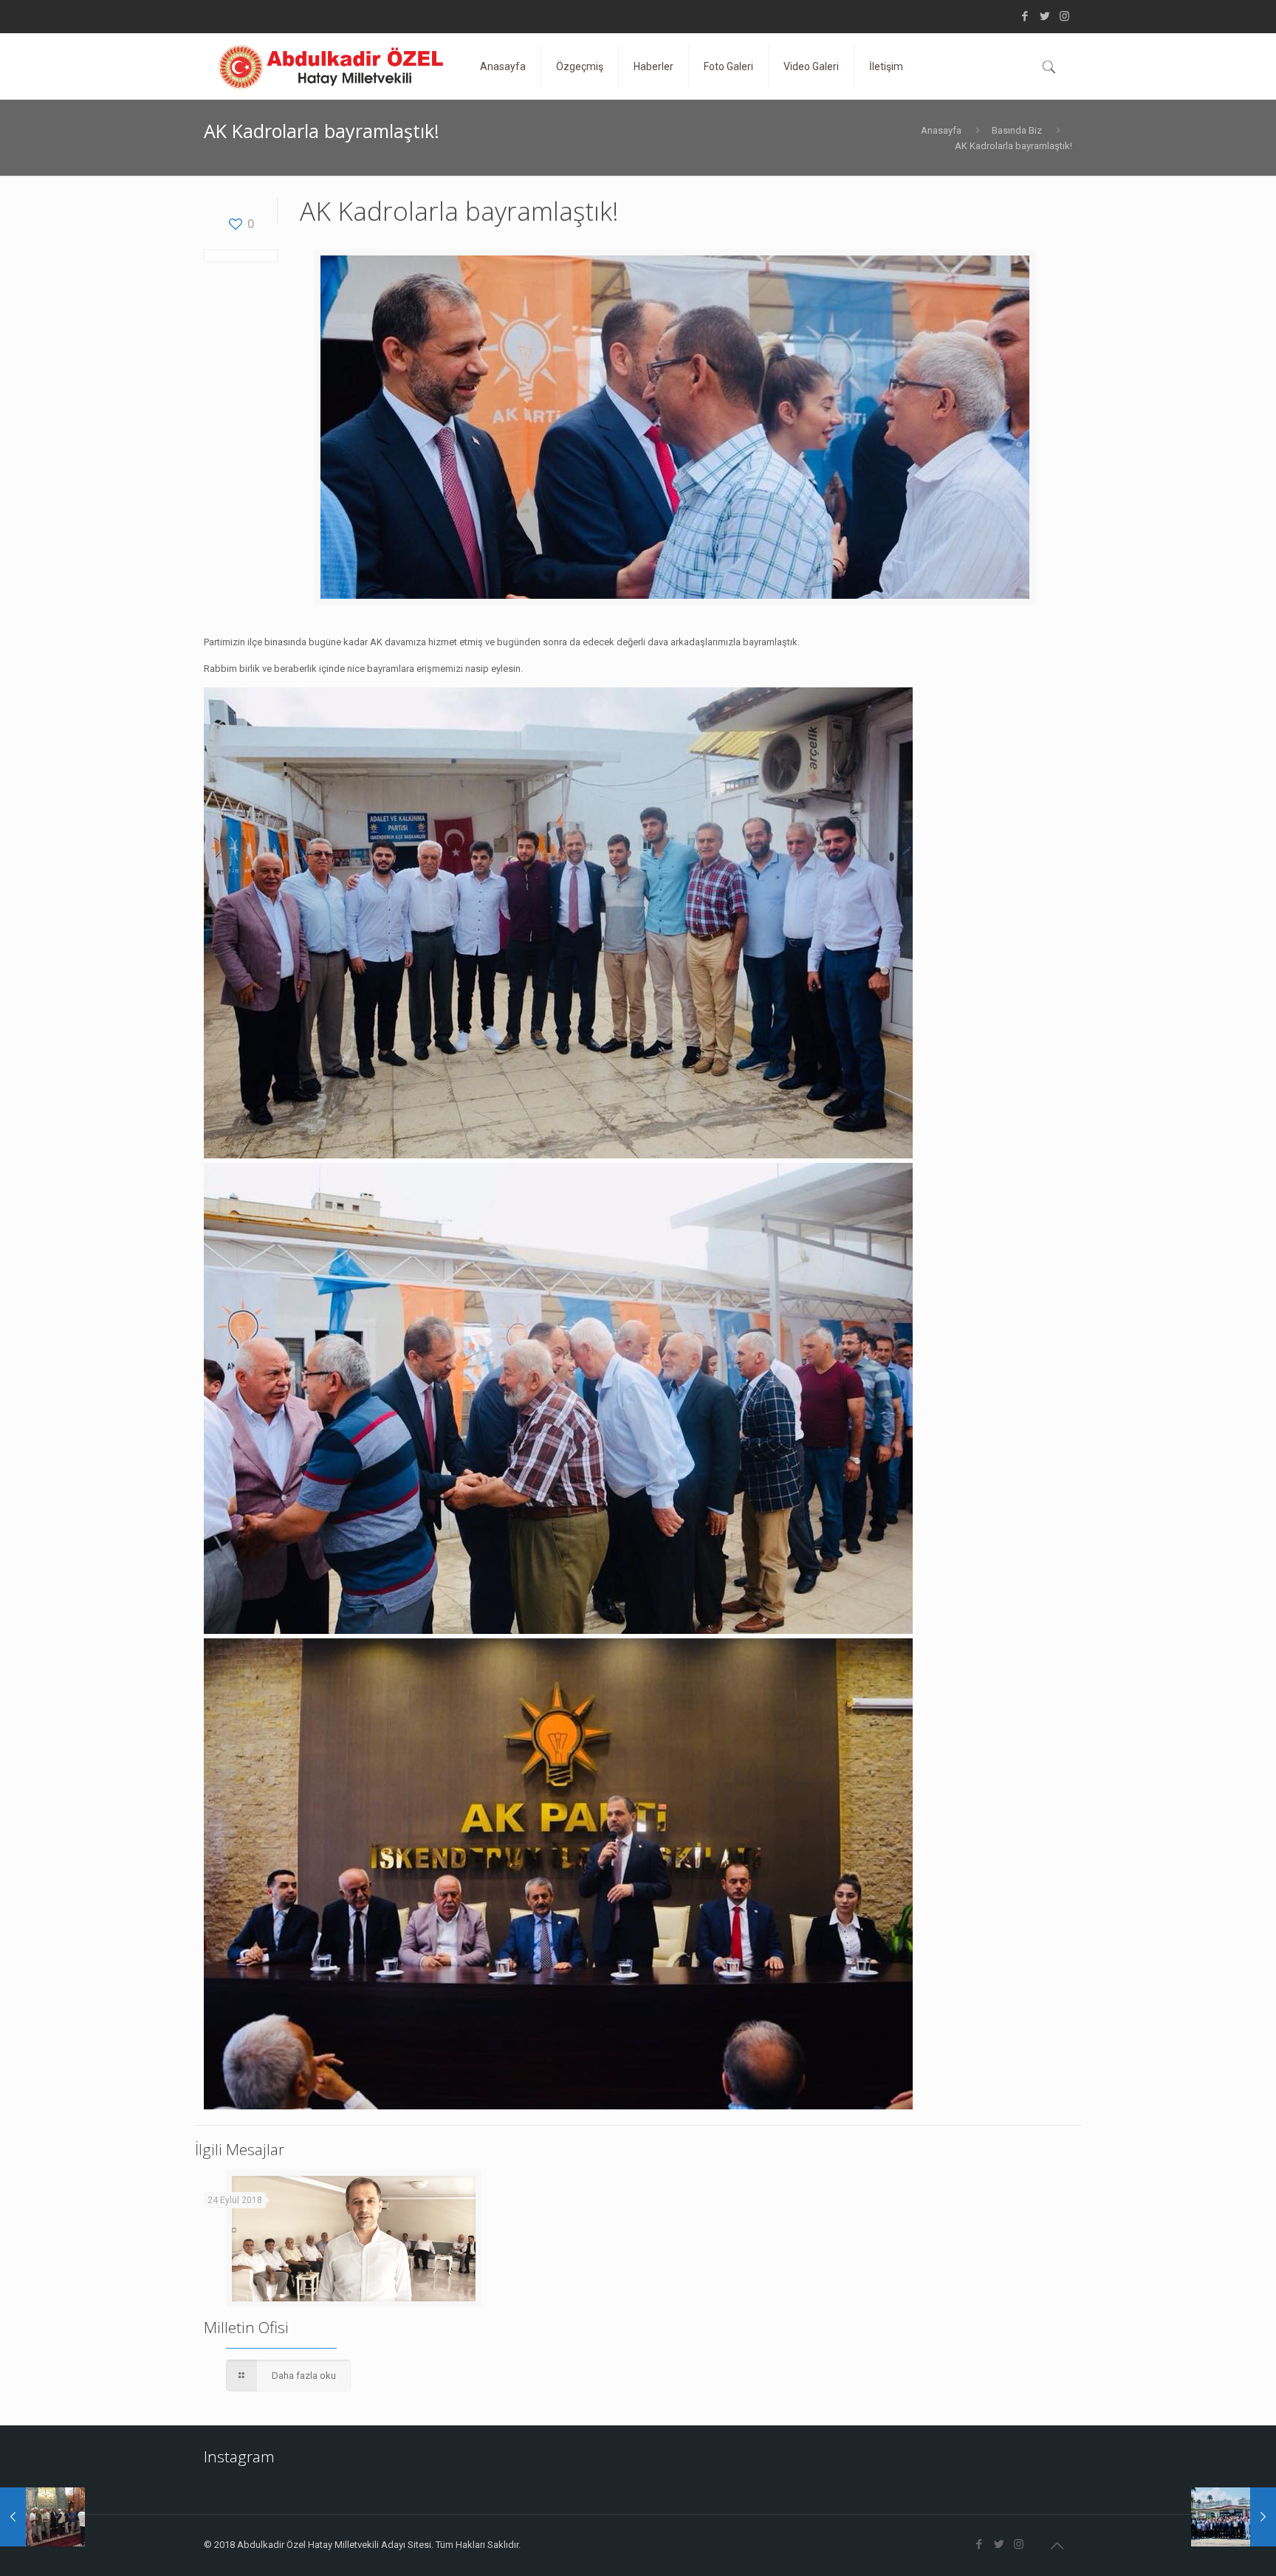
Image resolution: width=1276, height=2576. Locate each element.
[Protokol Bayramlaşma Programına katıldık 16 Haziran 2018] (1234, 2517)
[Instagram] (1064, 16)
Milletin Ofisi (246, 2327)
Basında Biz (1017, 130)
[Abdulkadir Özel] (331, 66)
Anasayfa (941, 130)
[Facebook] (1025, 16)
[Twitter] (1045, 16)
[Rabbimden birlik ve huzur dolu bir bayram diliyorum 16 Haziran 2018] (42, 2517)
